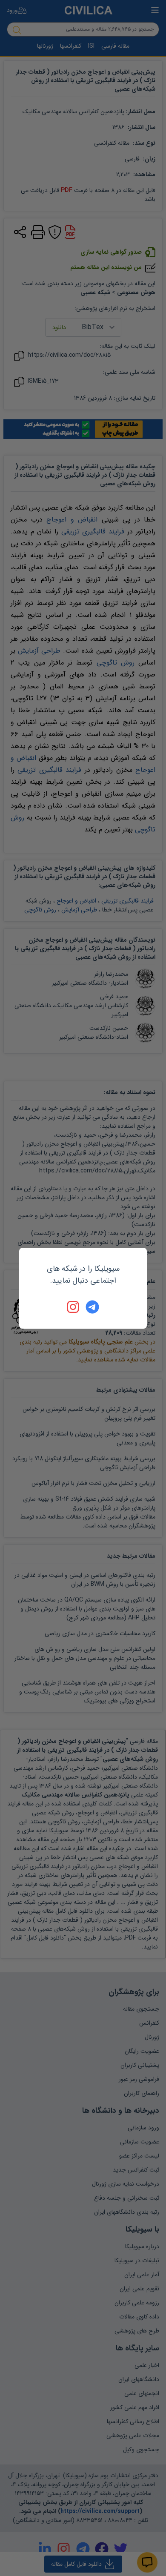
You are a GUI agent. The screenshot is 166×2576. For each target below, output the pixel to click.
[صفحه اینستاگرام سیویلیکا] (74, 1307)
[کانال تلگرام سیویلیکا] (92, 1307)
